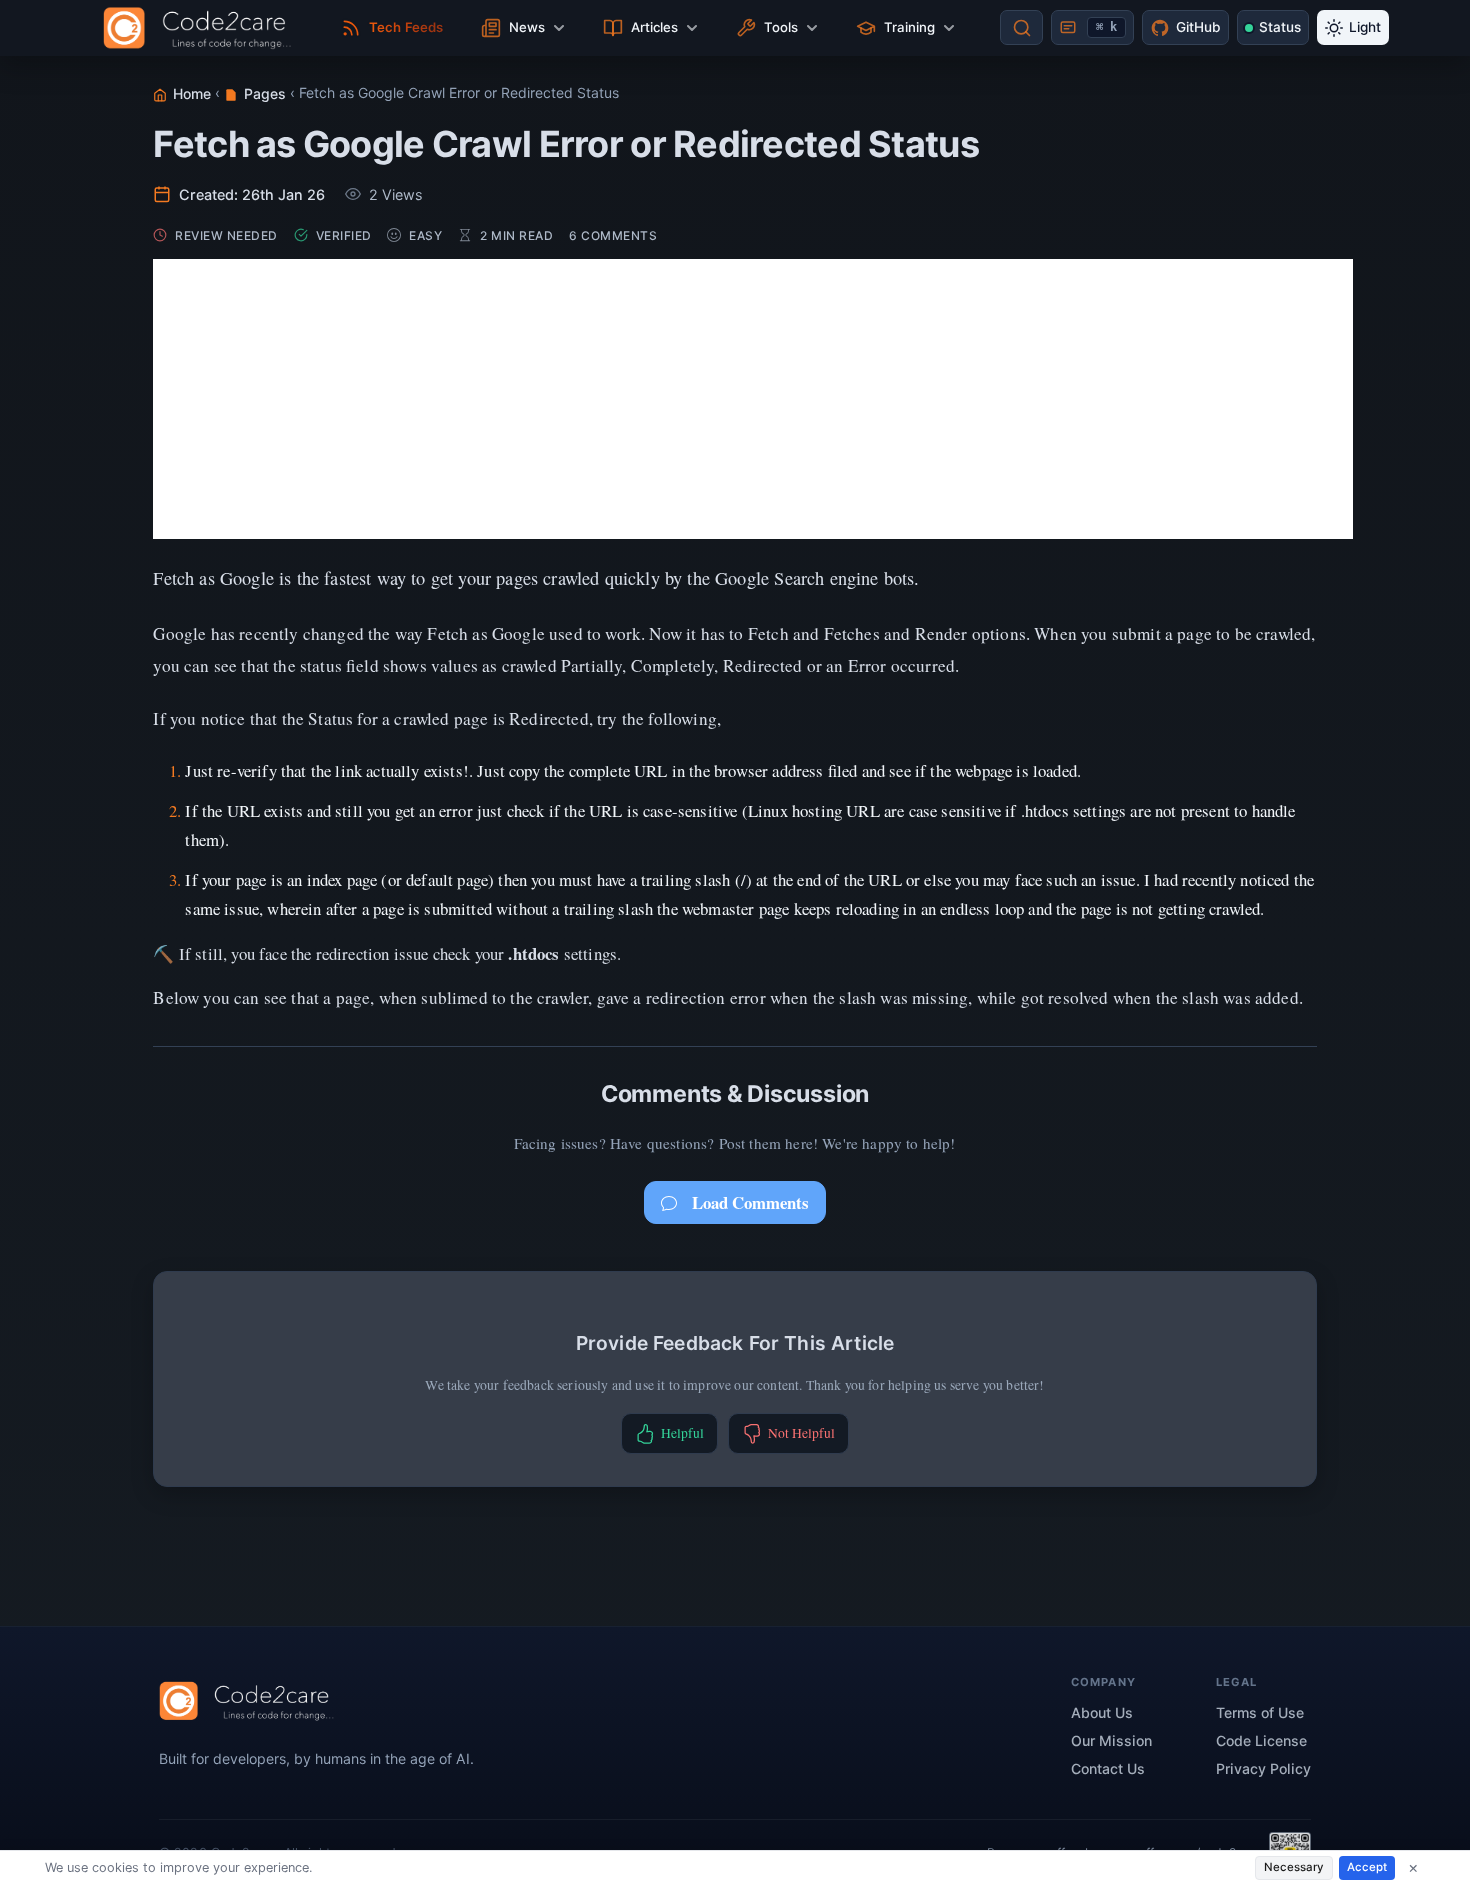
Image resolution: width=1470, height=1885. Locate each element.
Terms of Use (1260, 1712)
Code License (1261, 1740)
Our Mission (1111, 1740)
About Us (1102, 1712)
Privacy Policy (1263, 1768)
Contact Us (1108, 1768)
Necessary (1294, 1867)
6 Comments (613, 235)
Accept (1367, 1867)
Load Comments (750, 1202)
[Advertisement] (753, 399)
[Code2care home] (202, 28)
